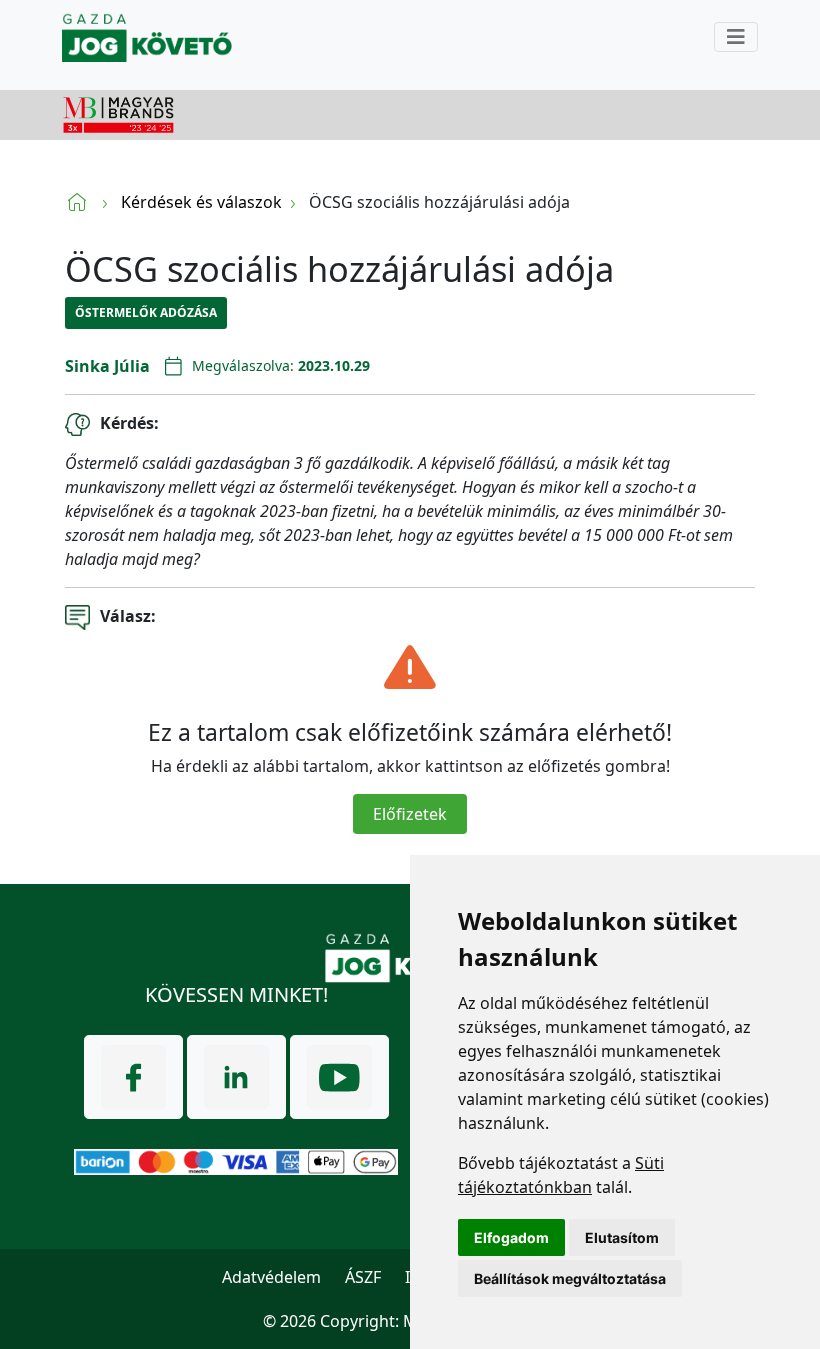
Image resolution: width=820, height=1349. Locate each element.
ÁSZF (363, 1277)
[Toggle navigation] (736, 37)
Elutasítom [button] (622, 1237)
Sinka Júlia (107, 366)
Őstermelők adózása (146, 312)
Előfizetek (410, 814)
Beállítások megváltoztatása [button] (570, 1278)
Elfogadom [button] (511, 1237)
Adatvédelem (271, 1277)
